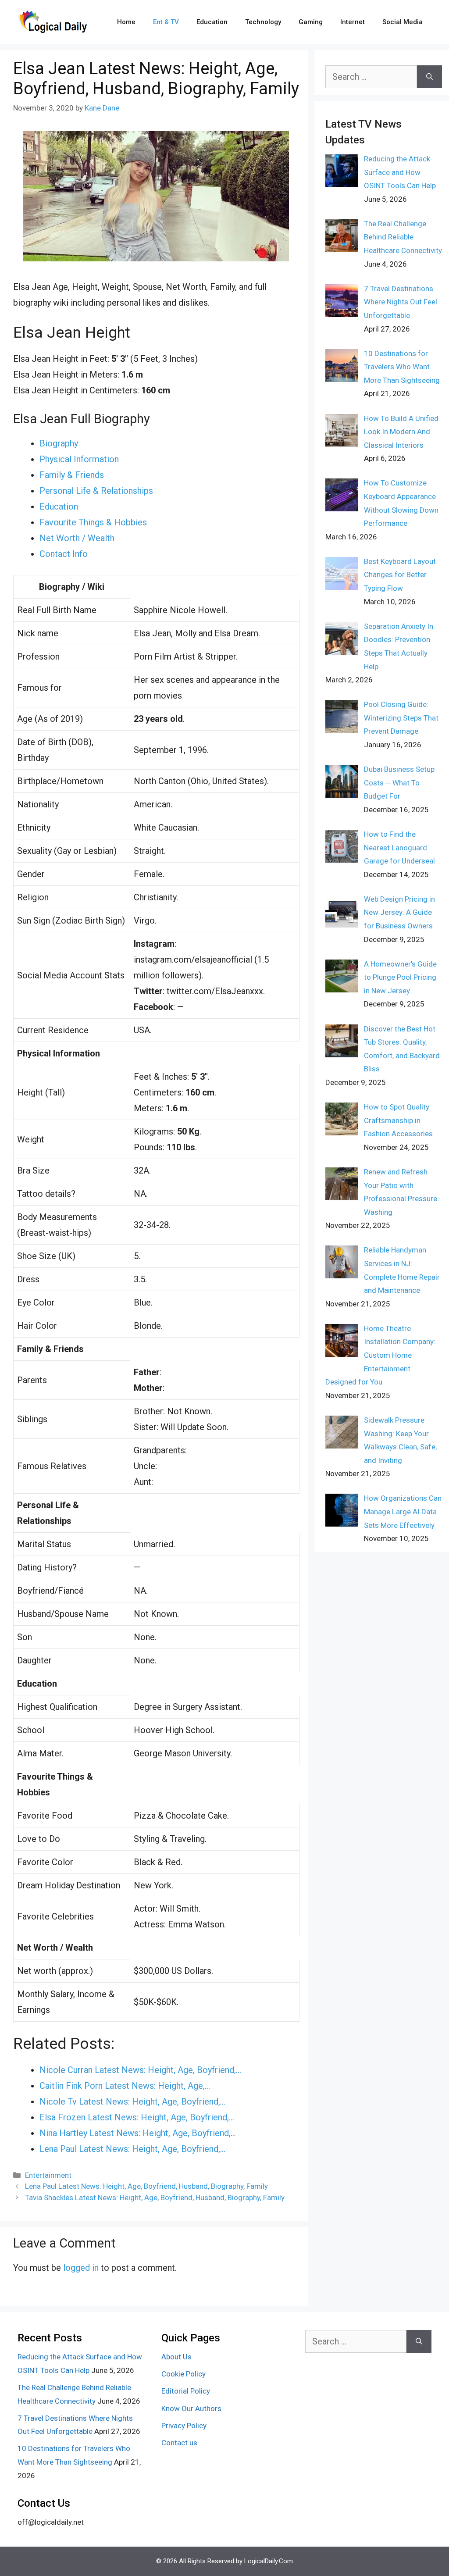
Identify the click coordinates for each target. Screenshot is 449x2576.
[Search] (429, 77)
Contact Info (64, 554)
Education (212, 22)
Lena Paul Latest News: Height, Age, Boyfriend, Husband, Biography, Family (146, 2186)
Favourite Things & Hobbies (93, 522)
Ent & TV (166, 22)
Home (126, 22)
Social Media (403, 22)
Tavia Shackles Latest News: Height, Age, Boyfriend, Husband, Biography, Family (155, 2198)
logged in (81, 2268)
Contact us (179, 2443)
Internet (353, 22)
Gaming (311, 22)
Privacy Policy (184, 2426)
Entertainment (48, 2175)
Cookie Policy (184, 2374)
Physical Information (79, 459)
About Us (176, 2357)
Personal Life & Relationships (96, 491)
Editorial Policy (186, 2391)
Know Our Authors (191, 2408)
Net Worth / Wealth (77, 538)
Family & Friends (72, 475)
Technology (263, 22)
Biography (59, 443)
